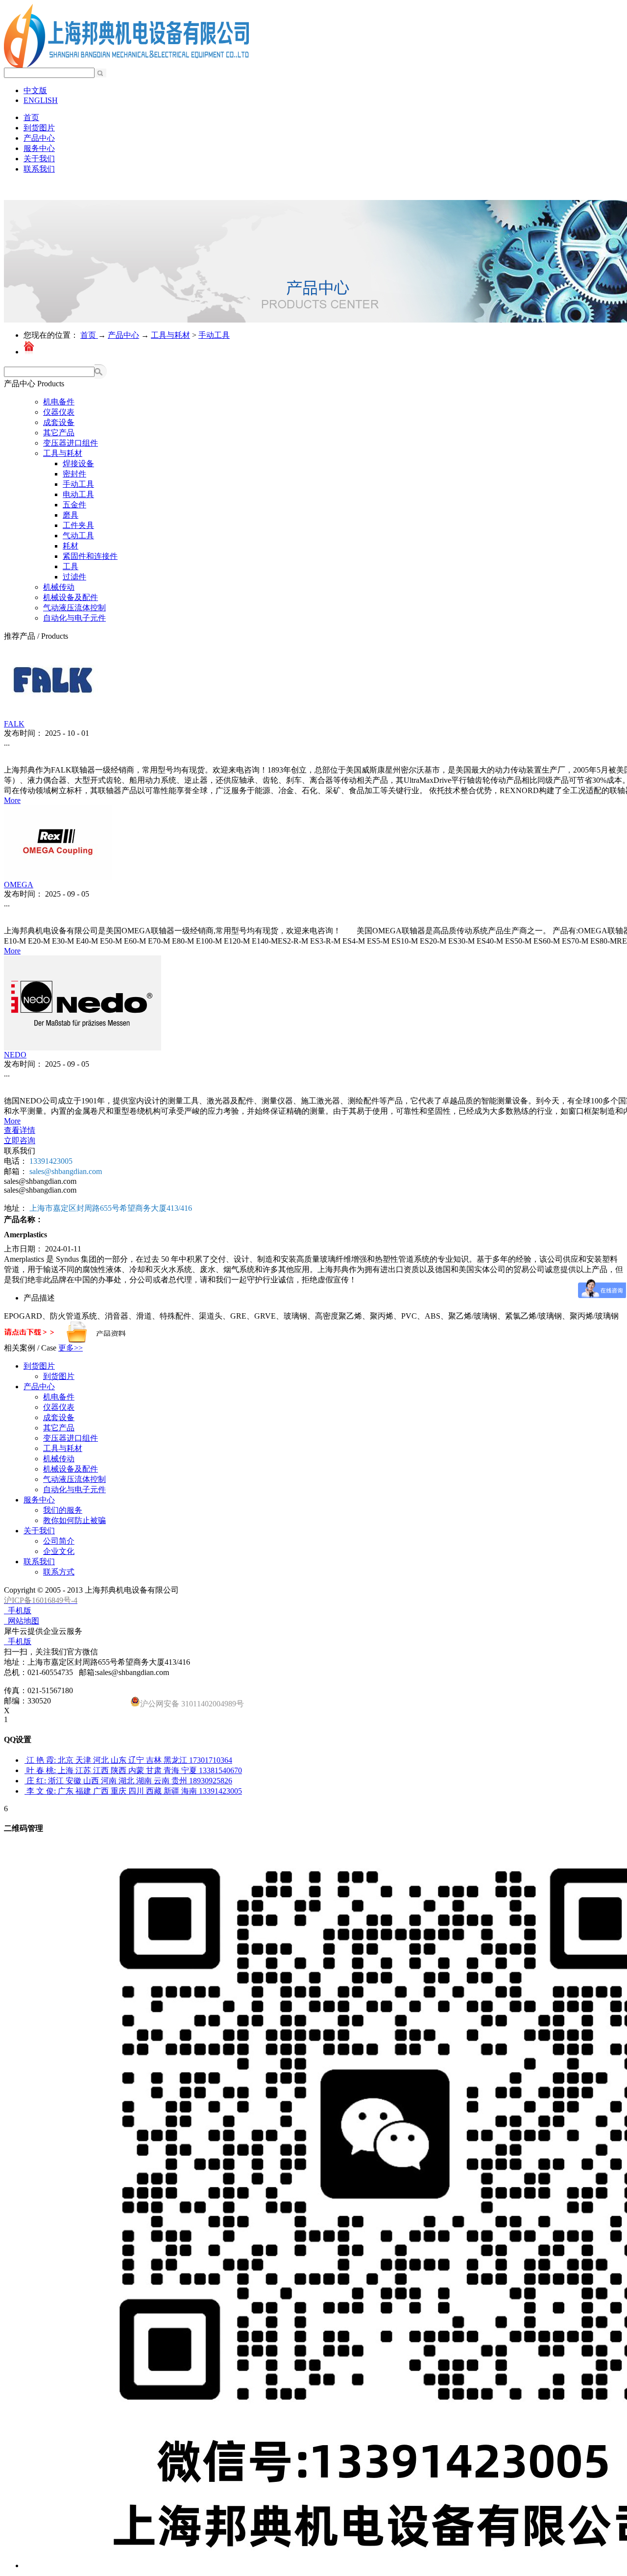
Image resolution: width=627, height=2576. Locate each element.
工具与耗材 (170, 335)
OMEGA (19, 885)
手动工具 (214, 335)
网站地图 (22, 1621)
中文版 (35, 90)
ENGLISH (41, 100)
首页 (31, 117)
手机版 (18, 1611)
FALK (14, 724)
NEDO (15, 1055)
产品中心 (123, 335)
